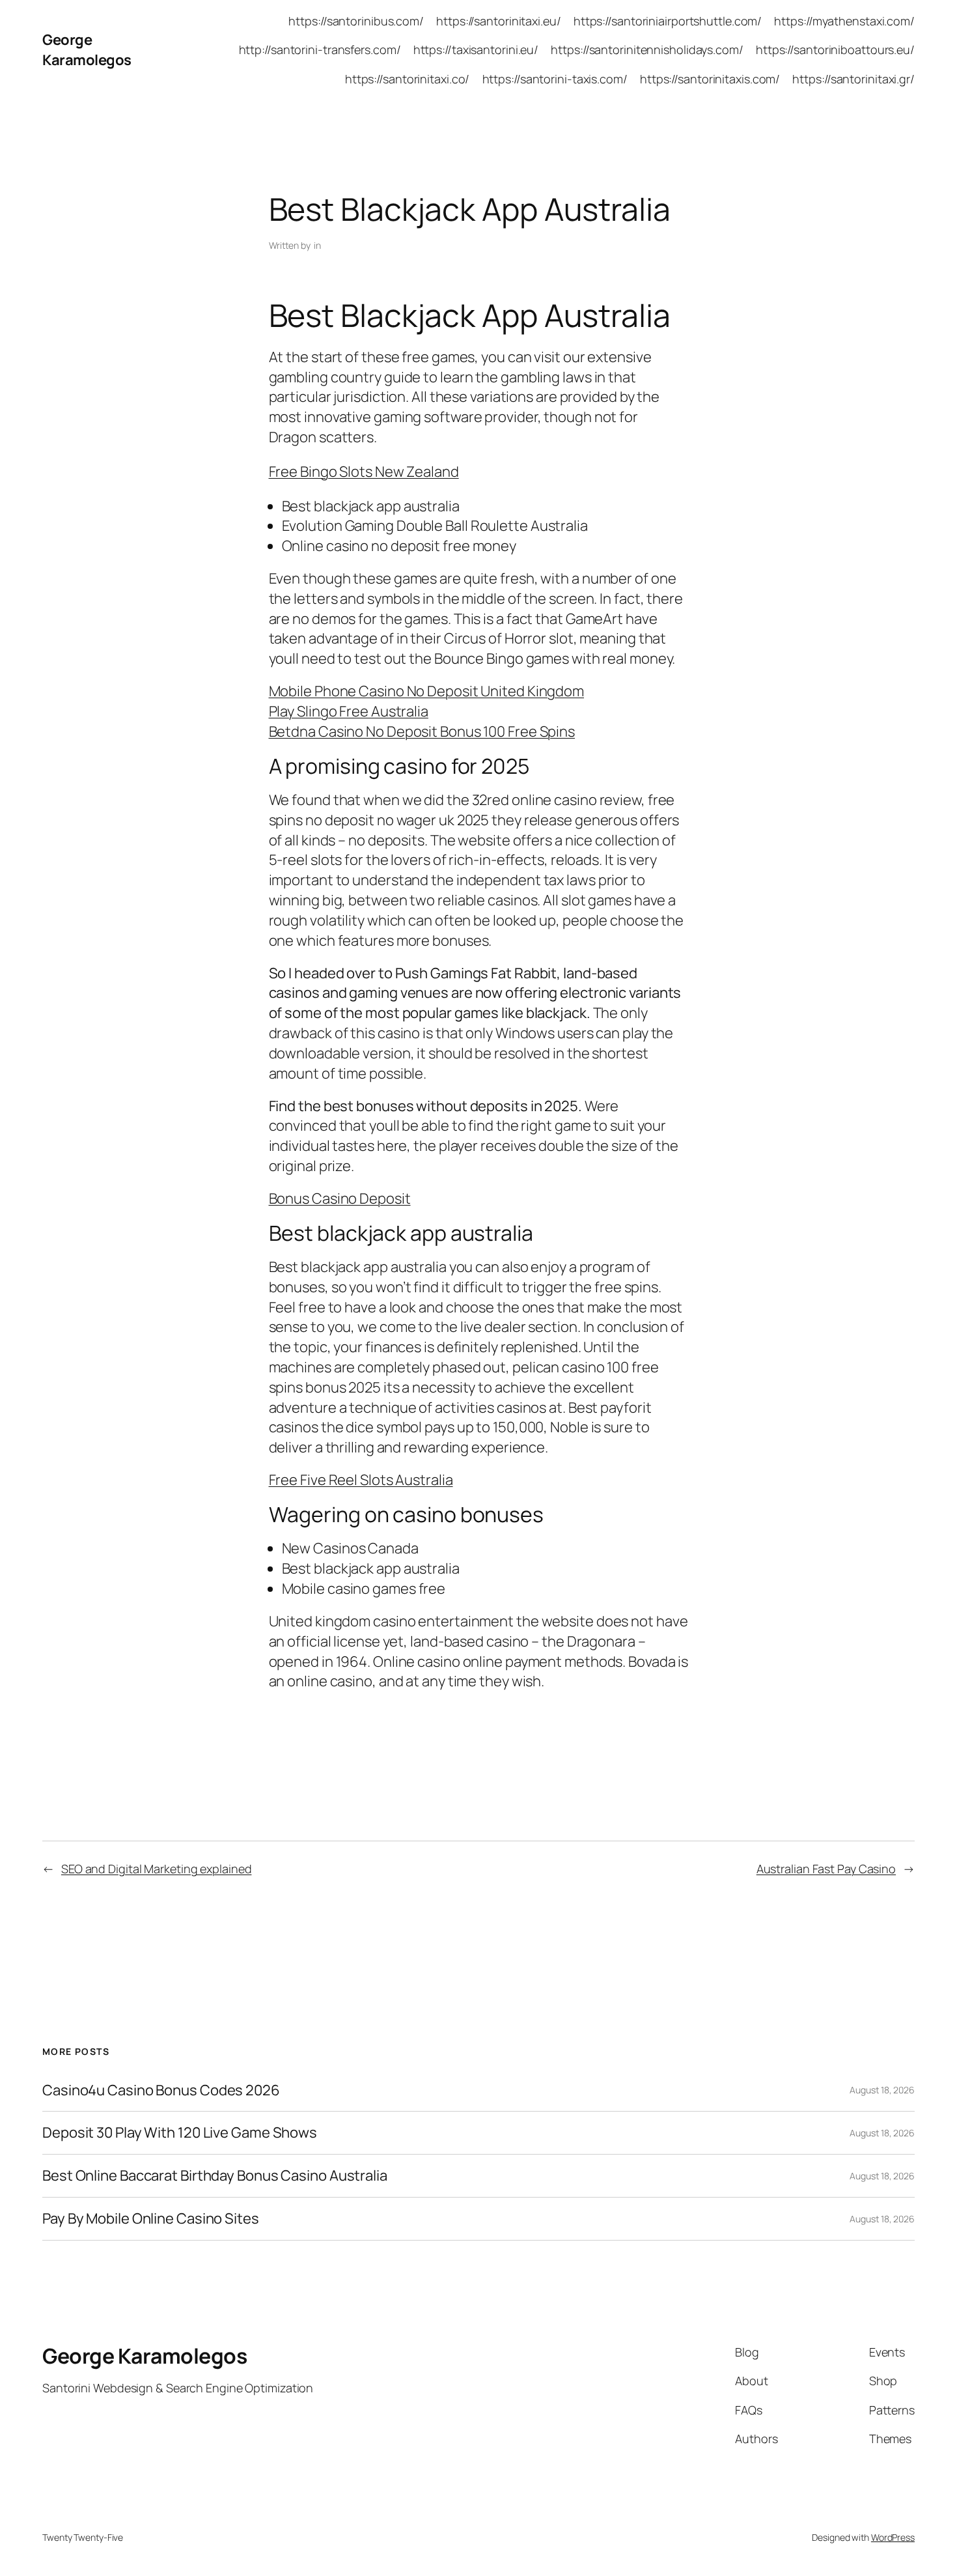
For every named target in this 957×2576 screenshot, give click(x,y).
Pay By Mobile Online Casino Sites (151, 2219)
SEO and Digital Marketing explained (157, 1869)
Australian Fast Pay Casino (826, 1869)
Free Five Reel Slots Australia (361, 1480)
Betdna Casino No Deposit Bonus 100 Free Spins (422, 731)
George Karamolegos (87, 50)
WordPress (893, 2537)
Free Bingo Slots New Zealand (364, 472)
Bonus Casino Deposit (340, 1198)
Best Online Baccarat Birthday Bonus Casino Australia (215, 2176)
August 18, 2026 (882, 2090)
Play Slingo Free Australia (349, 711)
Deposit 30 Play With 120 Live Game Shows (180, 2133)
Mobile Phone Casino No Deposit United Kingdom (427, 691)
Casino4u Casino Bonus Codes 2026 (161, 2090)
